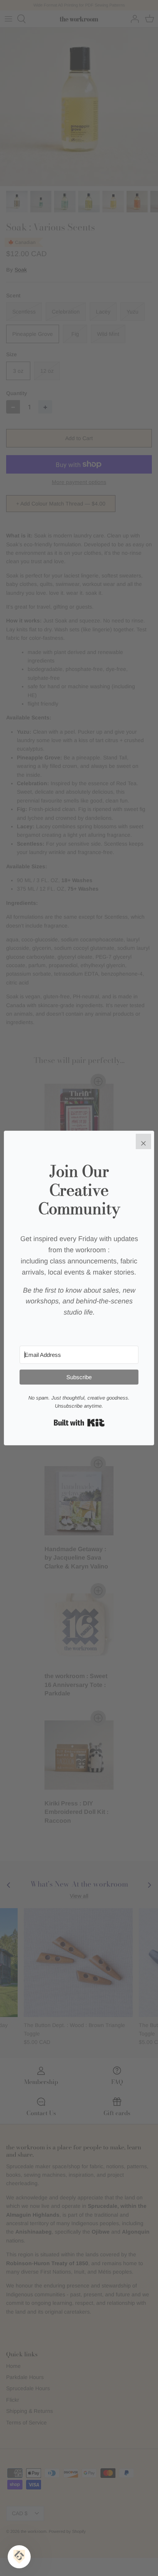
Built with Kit (79, 1423)
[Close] (143, 1141)
